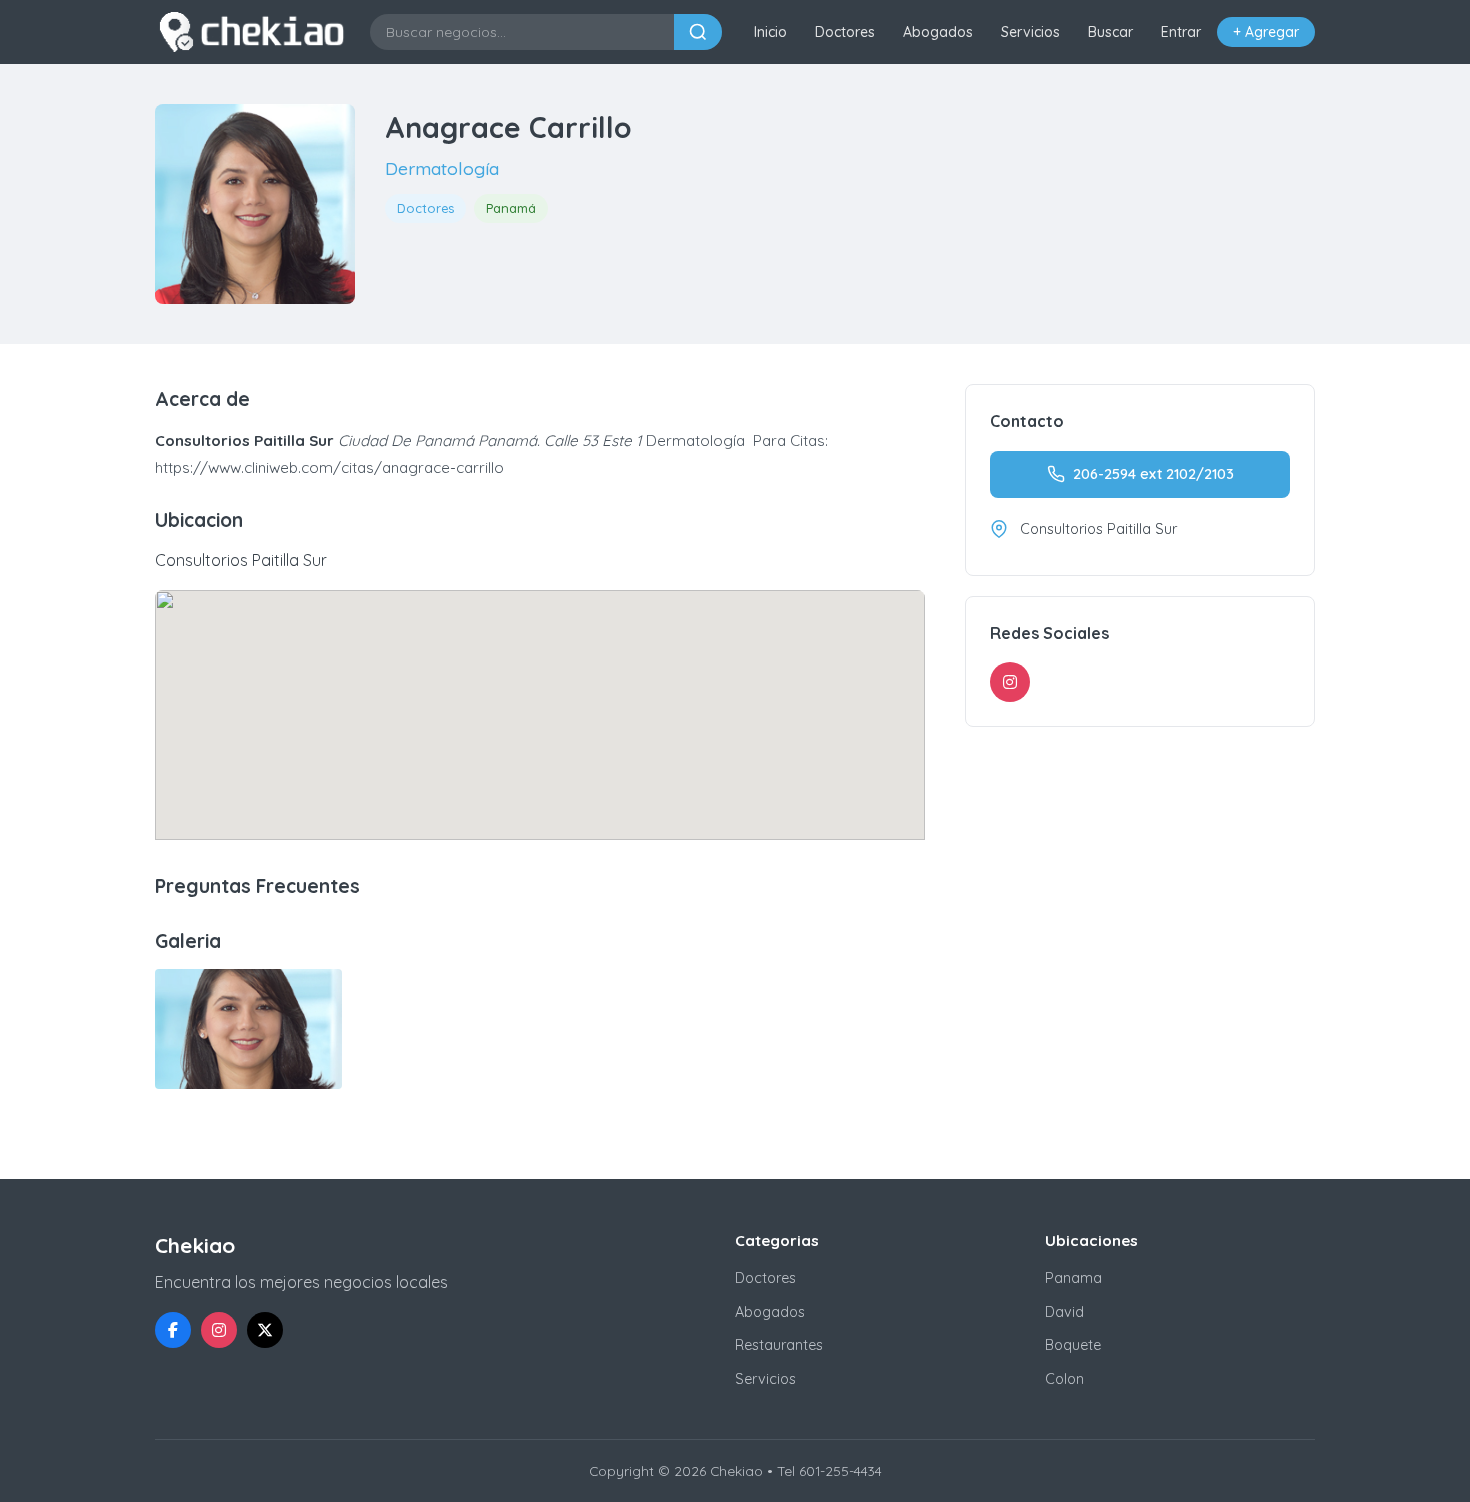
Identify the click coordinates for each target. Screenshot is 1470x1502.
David (1064, 1312)
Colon (1064, 1379)
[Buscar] (698, 32)
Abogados (938, 32)
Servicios (1030, 32)
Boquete (1073, 1345)
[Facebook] (173, 1330)
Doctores (845, 32)
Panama (1073, 1278)
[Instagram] (1010, 682)
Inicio (770, 32)
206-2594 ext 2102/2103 (1153, 474)
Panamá (511, 208)
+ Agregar (1266, 32)
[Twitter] (265, 1330)
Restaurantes (779, 1345)
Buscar (1110, 32)
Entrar (1181, 32)
